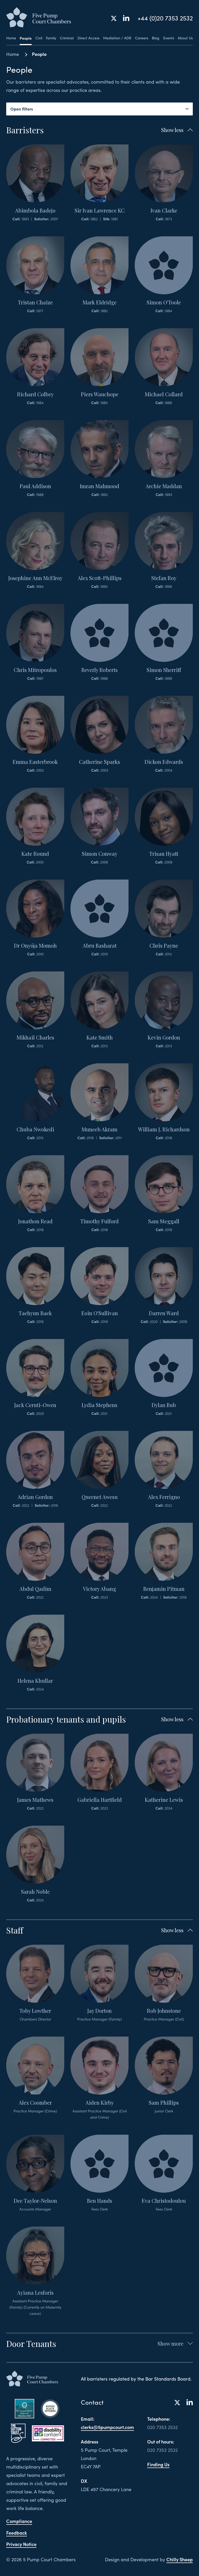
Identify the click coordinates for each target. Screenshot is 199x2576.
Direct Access (88, 38)
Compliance (19, 2521)
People (26, 38)
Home (11, 38)
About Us (185, 38)
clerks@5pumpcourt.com (107, 2427)
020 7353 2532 (162, 2427)
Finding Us (158, 2464)
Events (169, 38)
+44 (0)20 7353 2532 (165, 18)
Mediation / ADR (117, 38)
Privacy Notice (21, 2544)
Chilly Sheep (180, 2559)
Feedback (17, 2533)
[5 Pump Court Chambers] (39, 18)
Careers (142, 38)
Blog (156, 38)
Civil (39, 38)
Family (51, 38)
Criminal (67, 38)
